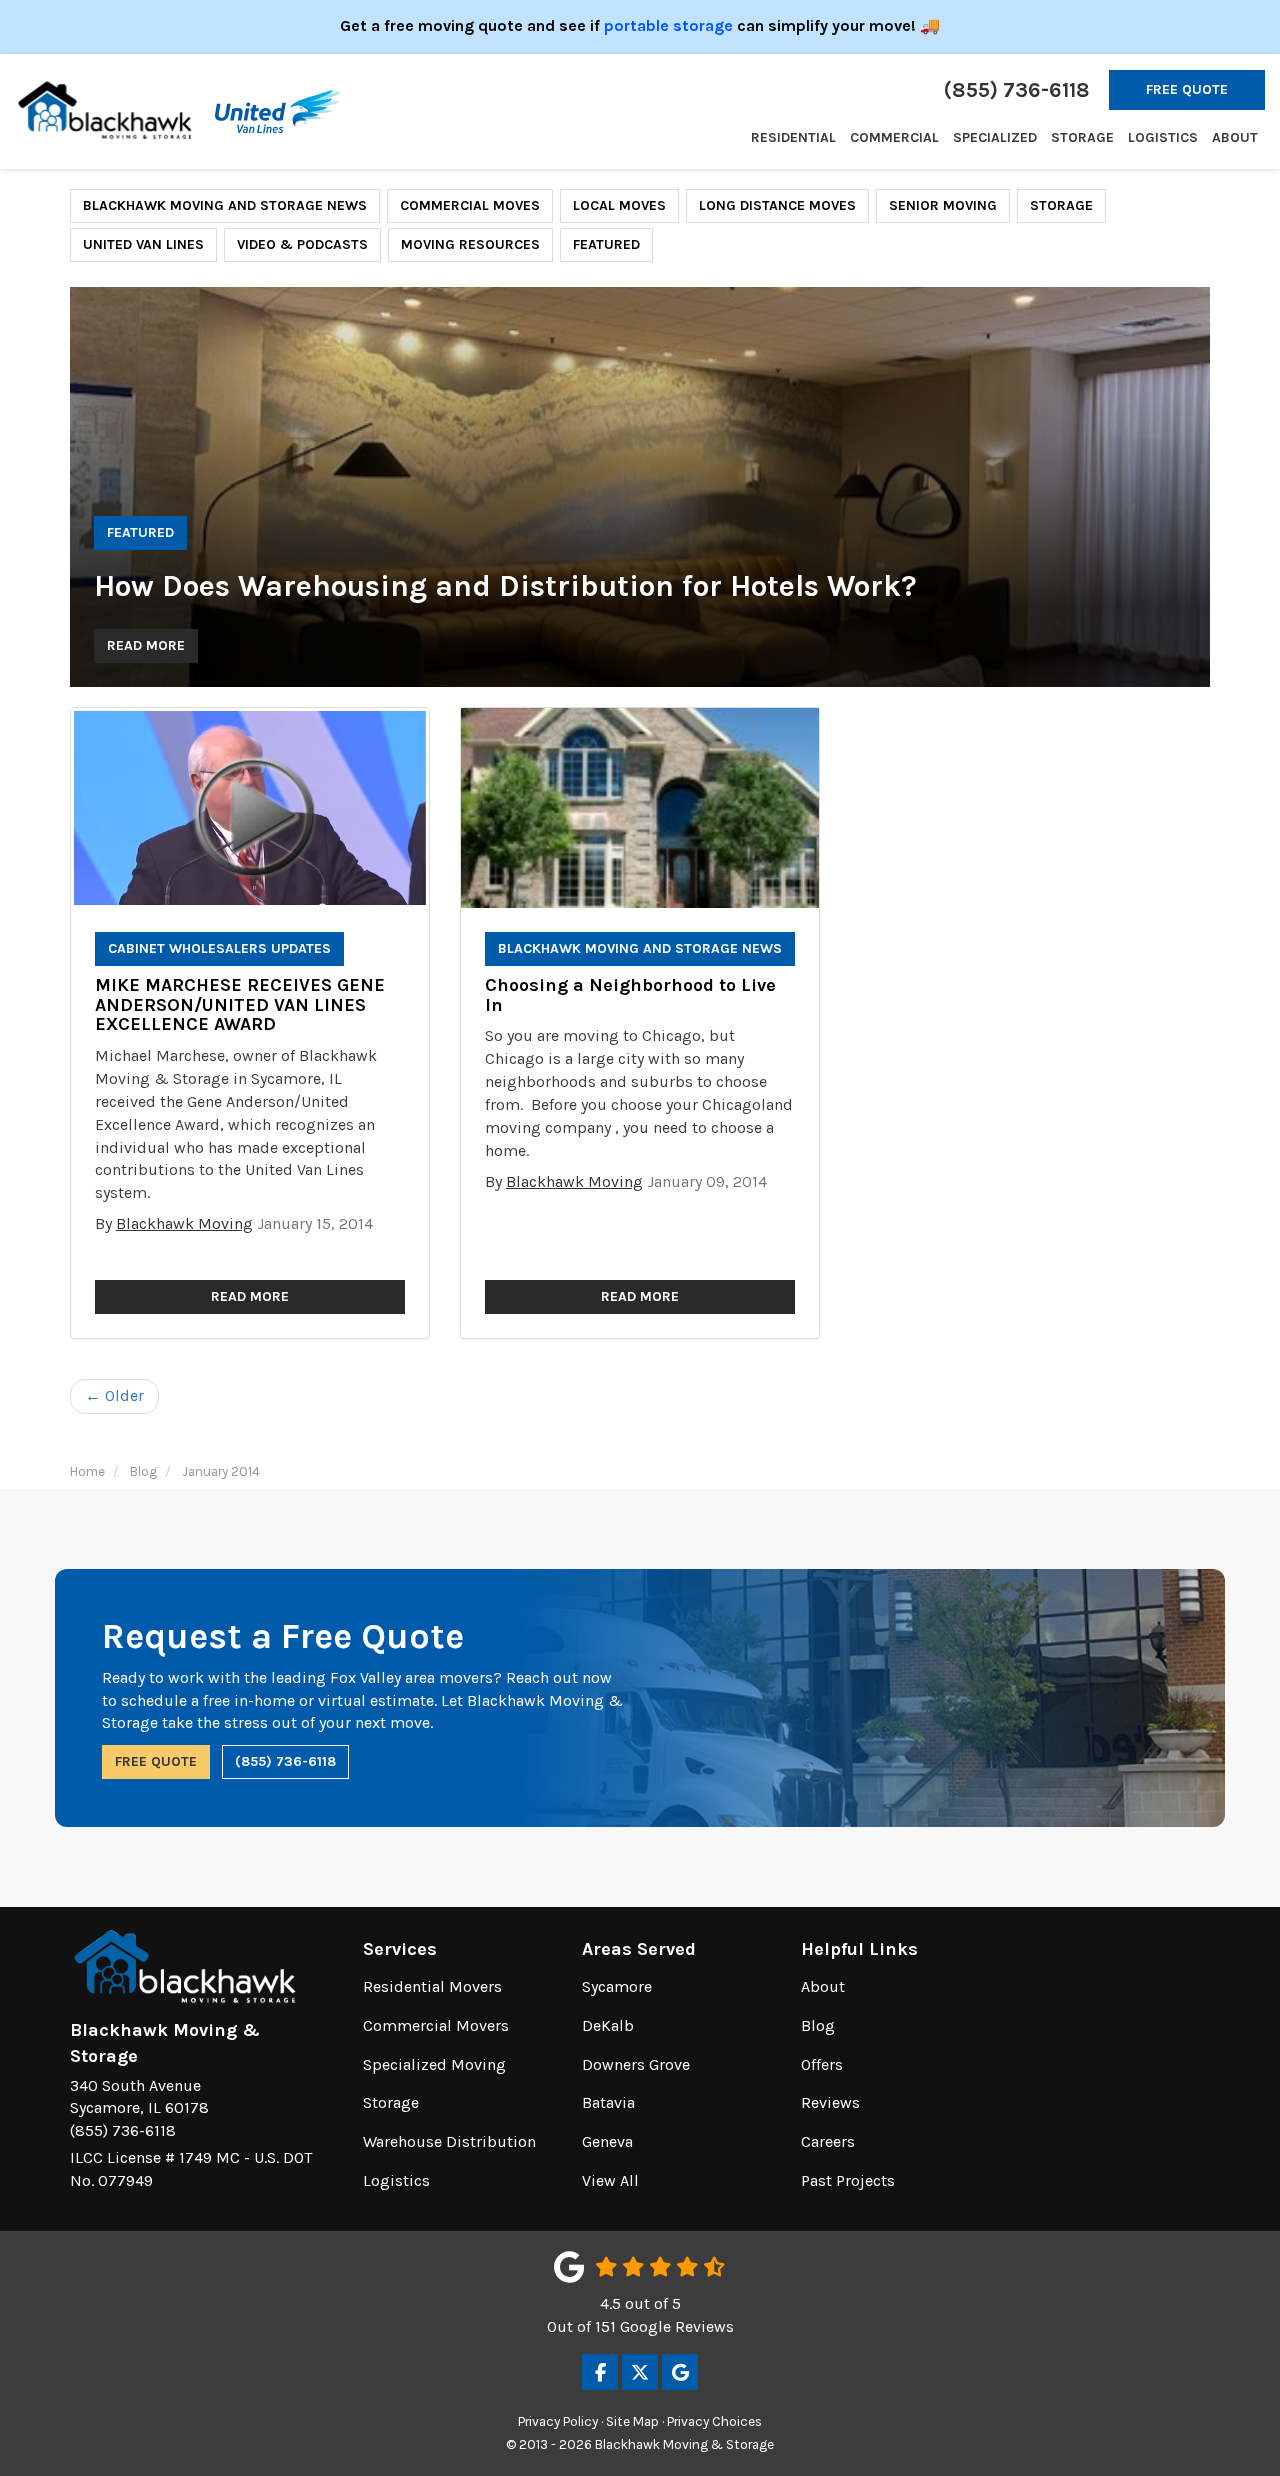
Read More (146, 645)
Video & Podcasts (302, 244)
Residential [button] (793, 137)
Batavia (608, 2102)
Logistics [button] (1163, 137)
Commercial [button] (894, 137)
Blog (818, 2025)
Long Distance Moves (777, 205)
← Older (114, 1395)
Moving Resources (470, 244)
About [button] (1235, 137)
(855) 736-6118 (285, 1761)
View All (610, 2180)
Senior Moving (943, 205)
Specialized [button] (995, 137)
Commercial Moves (470, 205)
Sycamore (617, 1986)
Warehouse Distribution (449, 2141)
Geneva (607, 2141)
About (823, 1986)
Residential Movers (432, 1986)
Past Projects (848, 2180)
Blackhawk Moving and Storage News (225, 205)
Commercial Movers (436, 2025)
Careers (828, 2141)
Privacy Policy (558, 2421)
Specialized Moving (434, 2064)
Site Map (632, 2421)
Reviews (830, 2102)
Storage (1061, 205)
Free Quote (1187, 89)
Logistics (396, 2180)
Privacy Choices (714, 2421)
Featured (606, 244)
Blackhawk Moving (184, 1223)
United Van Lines (143, 244)
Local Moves (619, 205)
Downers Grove (636, 2064)
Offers (822, 2064)
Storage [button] (1082, 137)
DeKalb (608, 2025)
